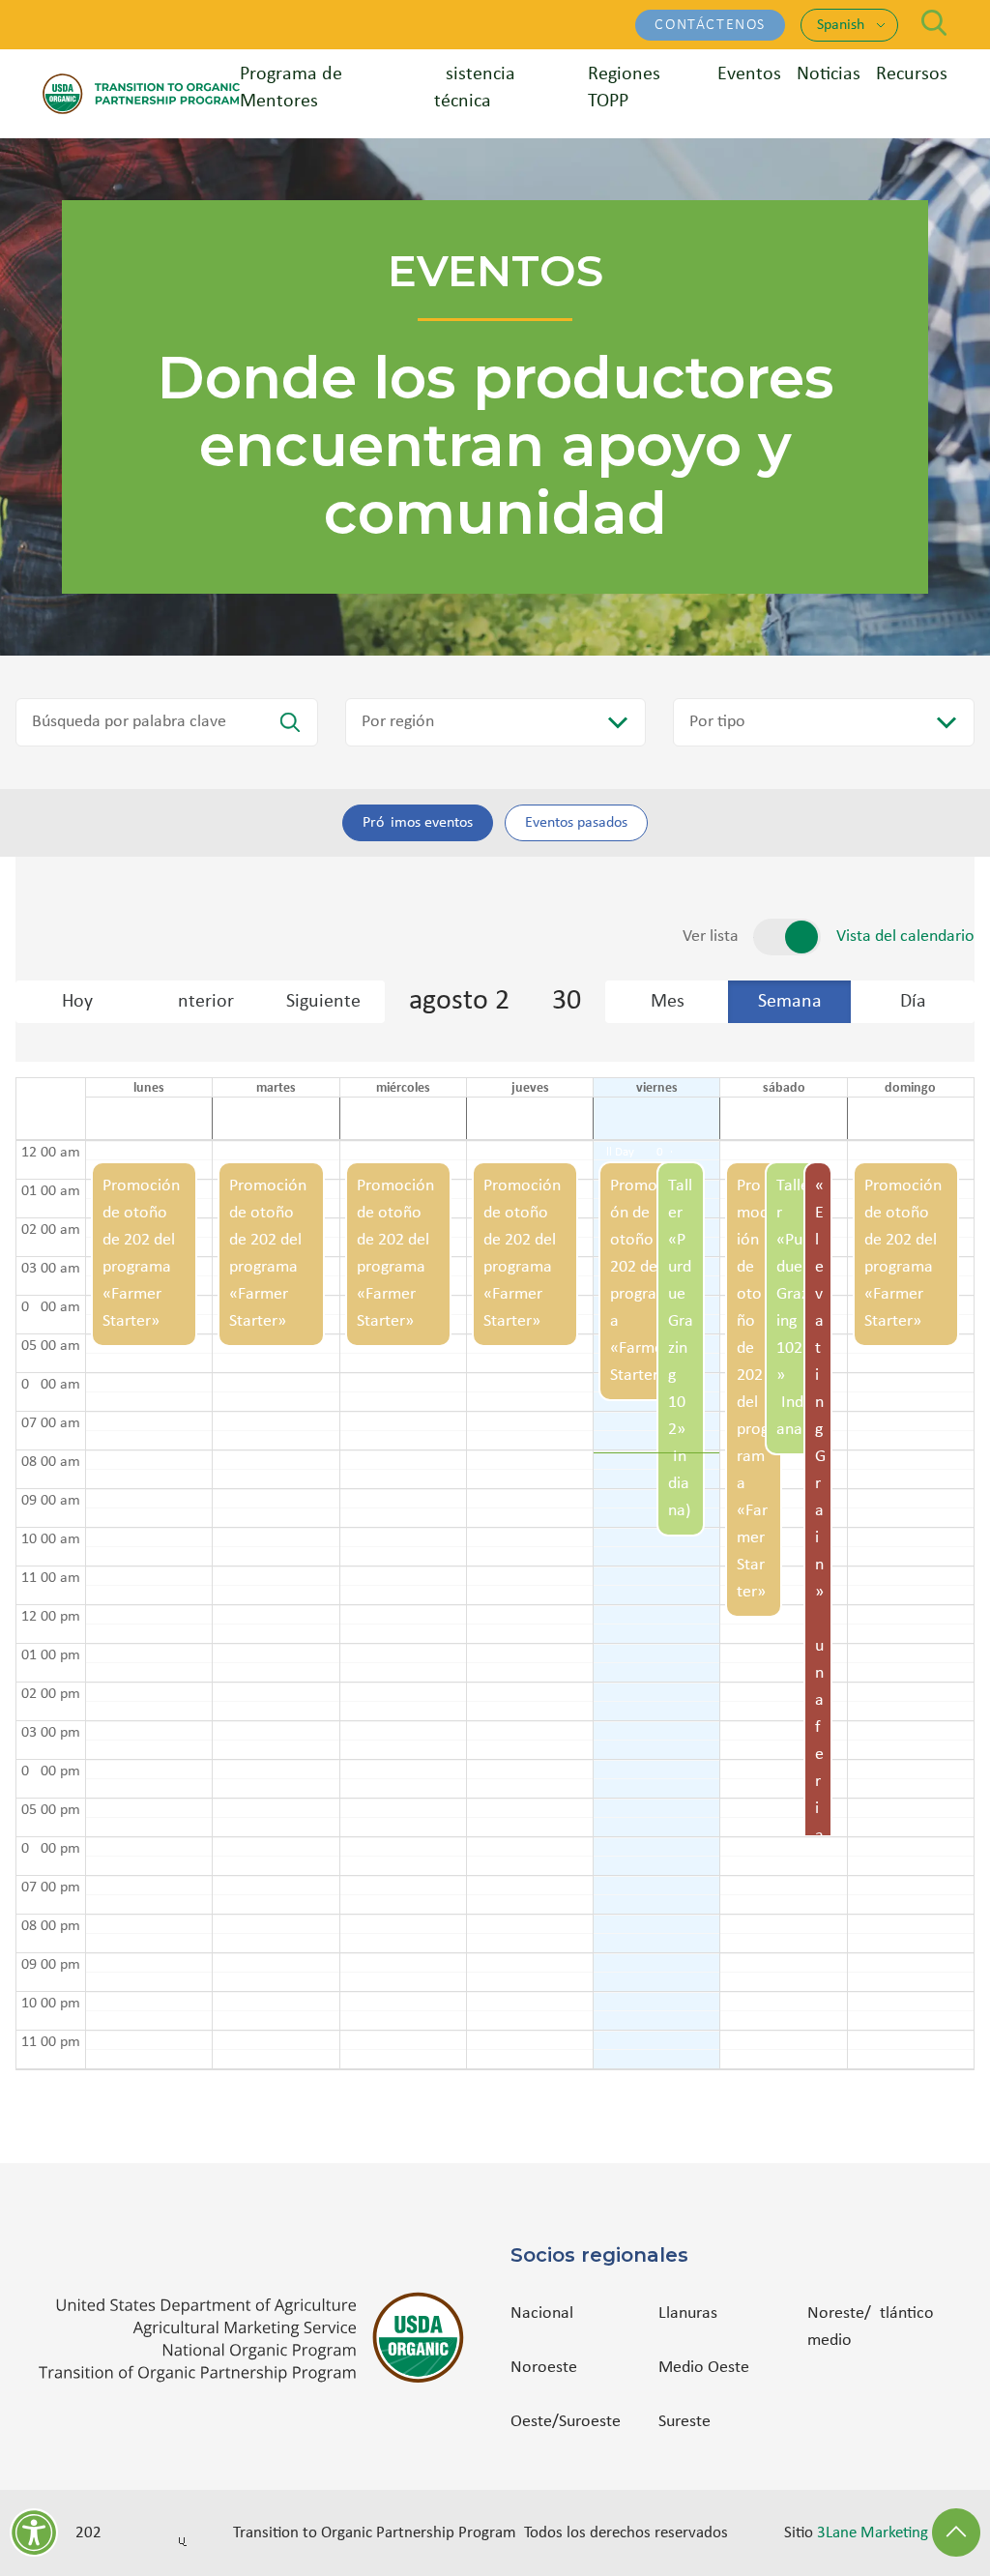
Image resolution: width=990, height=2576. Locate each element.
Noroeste (544, 2368)
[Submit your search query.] (290, 722)
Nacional (542, 2313)
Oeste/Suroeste (566, 2422)
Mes (668, 1002)
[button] (144, 1605)
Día (913, 1002)
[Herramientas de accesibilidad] (34, 2532)
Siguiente (323, 1002)
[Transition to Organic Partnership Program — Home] (141, 93)
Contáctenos (710, 25)
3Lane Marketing (873, 2533)
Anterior (200, 1002)
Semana (790, 1002)
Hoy (77, 1002)
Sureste (684, 2422)
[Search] (934, 23)
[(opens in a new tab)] (259, 2338)
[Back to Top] (956, 2532)
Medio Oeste (704, 2368)
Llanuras (688, 2313)
